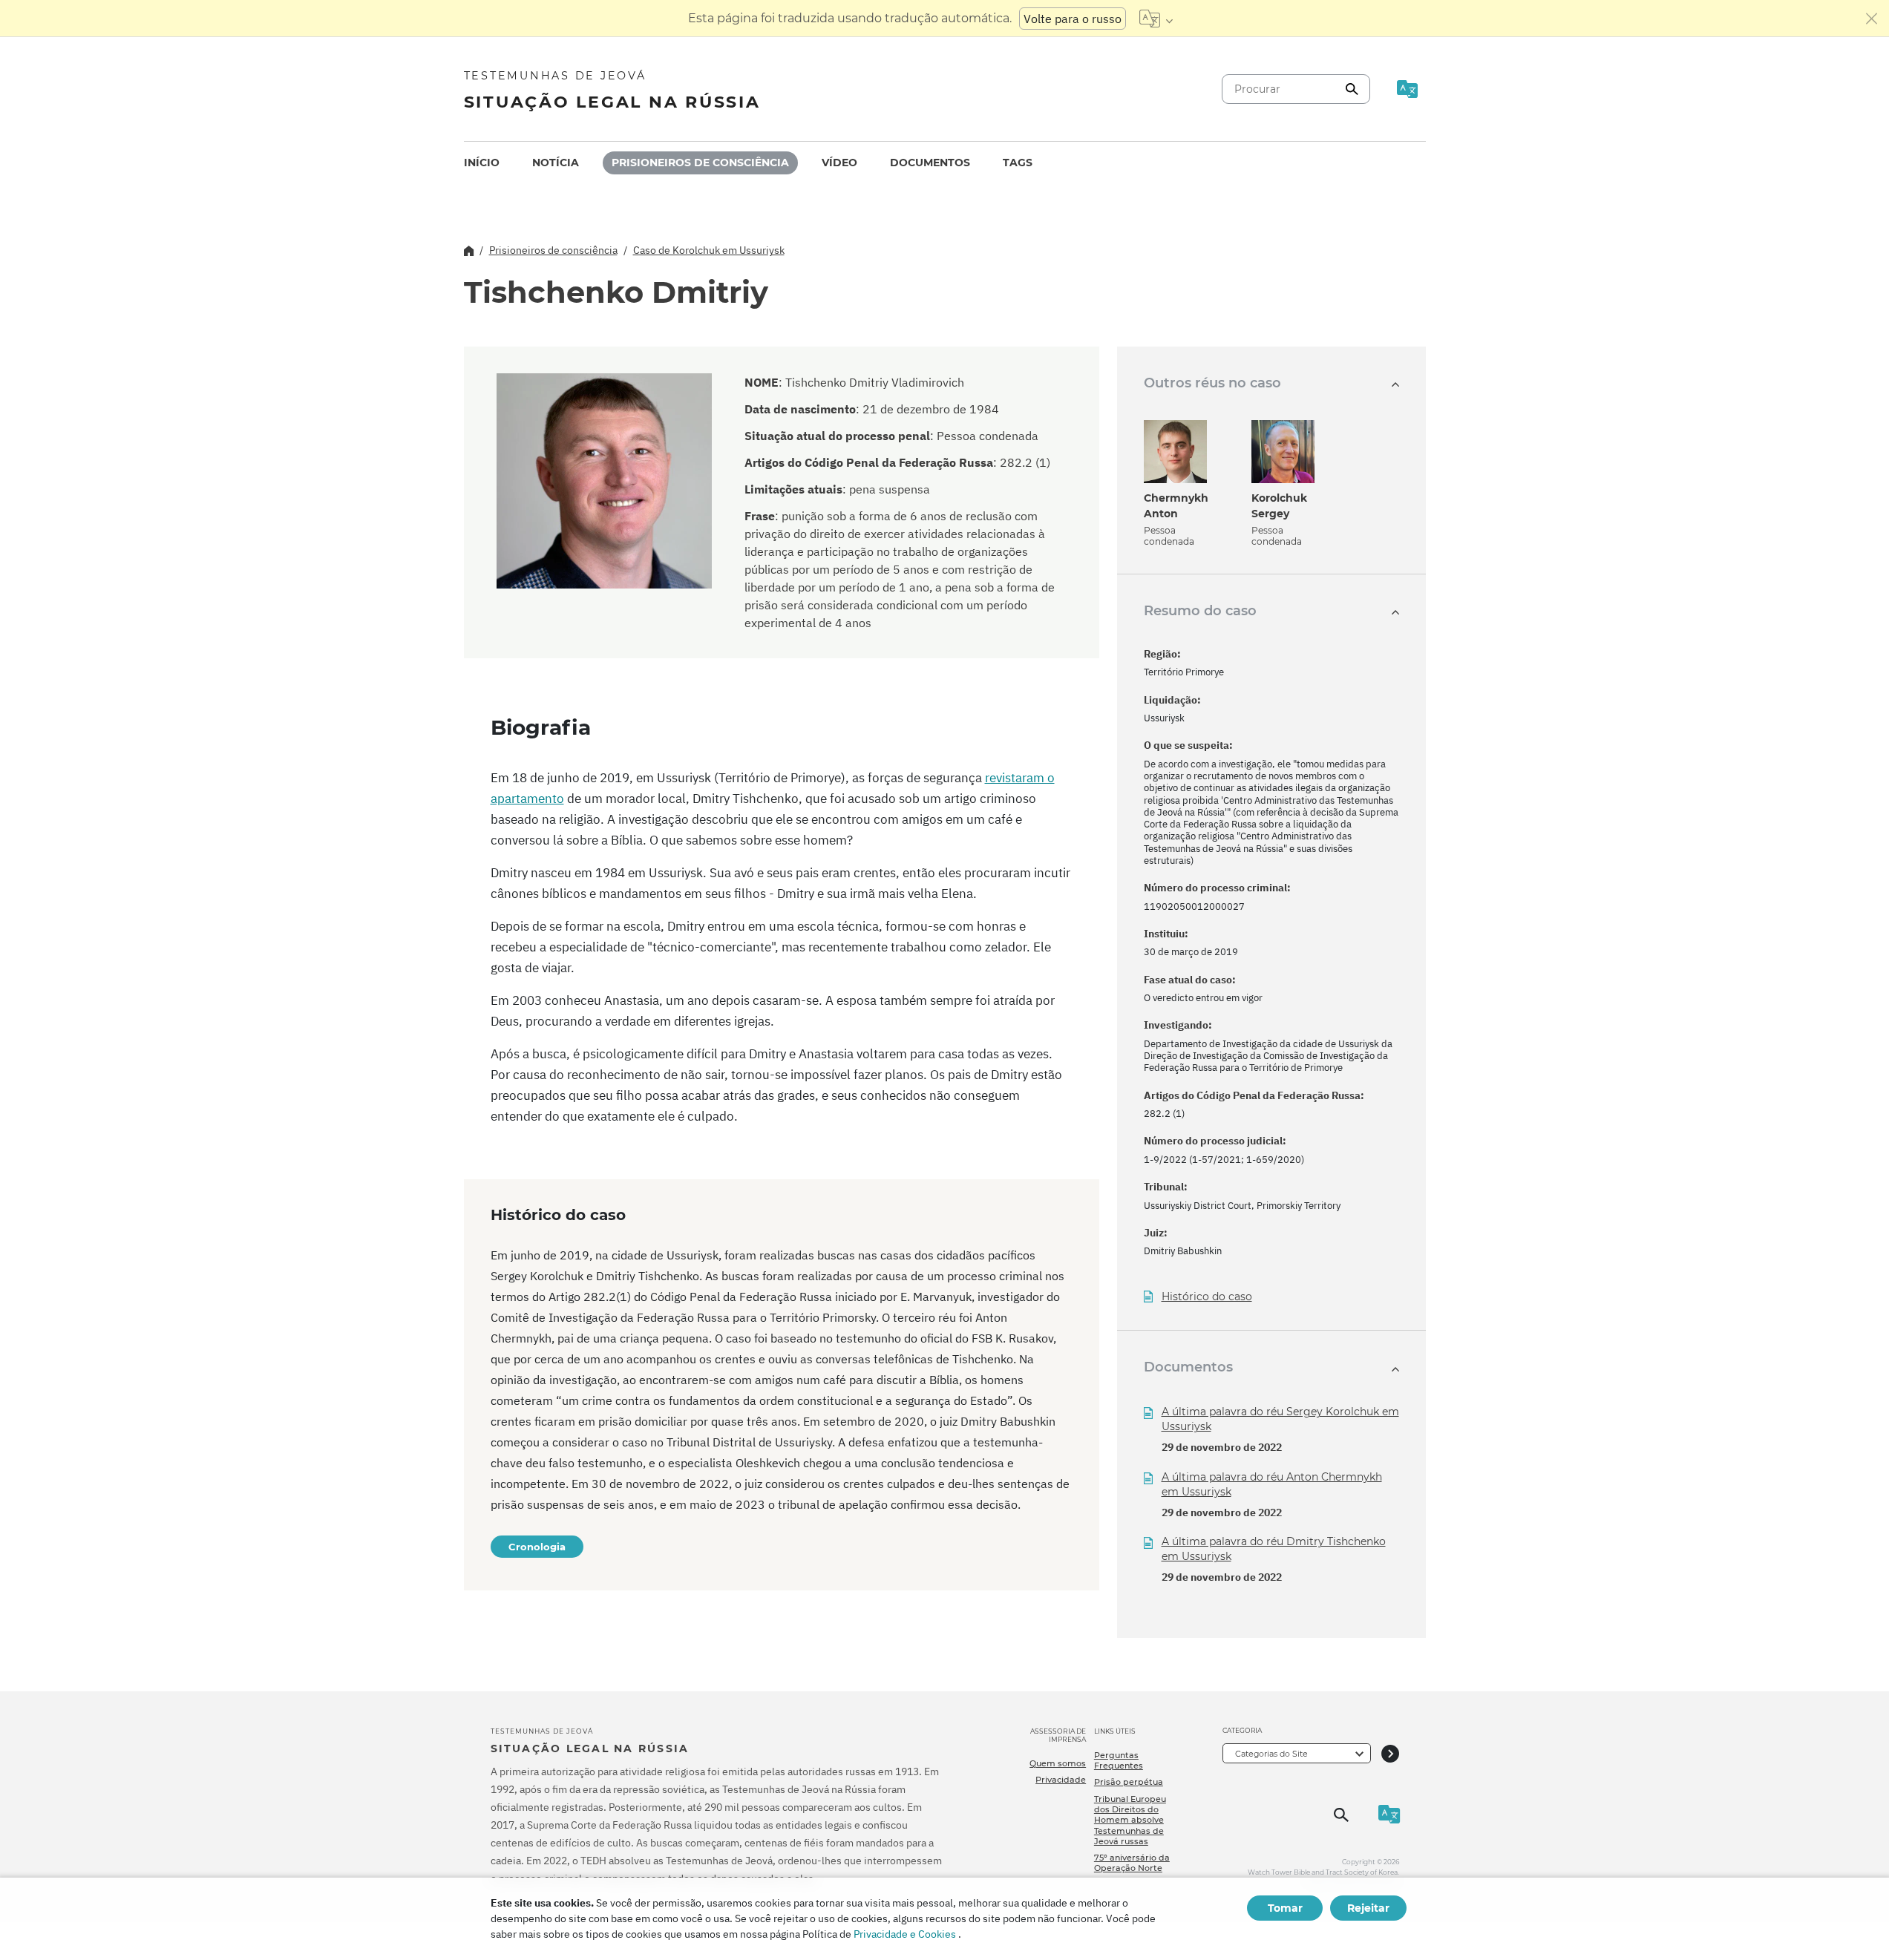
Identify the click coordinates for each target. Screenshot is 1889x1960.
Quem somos (1058, 1763)
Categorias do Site (1271, 1754)
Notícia (556, 163)
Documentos (930, 163)
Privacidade (1061, 1780)
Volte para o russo (1073, 19)
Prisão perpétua (1129, 1782)
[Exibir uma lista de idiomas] (1156, 19)
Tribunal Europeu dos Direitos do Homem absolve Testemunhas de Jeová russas (1130, 1820)
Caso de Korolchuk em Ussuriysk (709, 250)
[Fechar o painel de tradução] (1872, 19)
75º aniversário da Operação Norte (1132, 1863)
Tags (1018, 163)
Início (482, 163)
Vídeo (839, 163)
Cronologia (537, 1547)
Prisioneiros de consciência (700, 163)
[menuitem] (482, 163)
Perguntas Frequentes (1119, 1760)
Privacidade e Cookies (905, 1934)
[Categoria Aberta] (1390, 1753)
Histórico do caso (1207, 1297)
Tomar (1285, 1908)
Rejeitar (1368, 1908)
